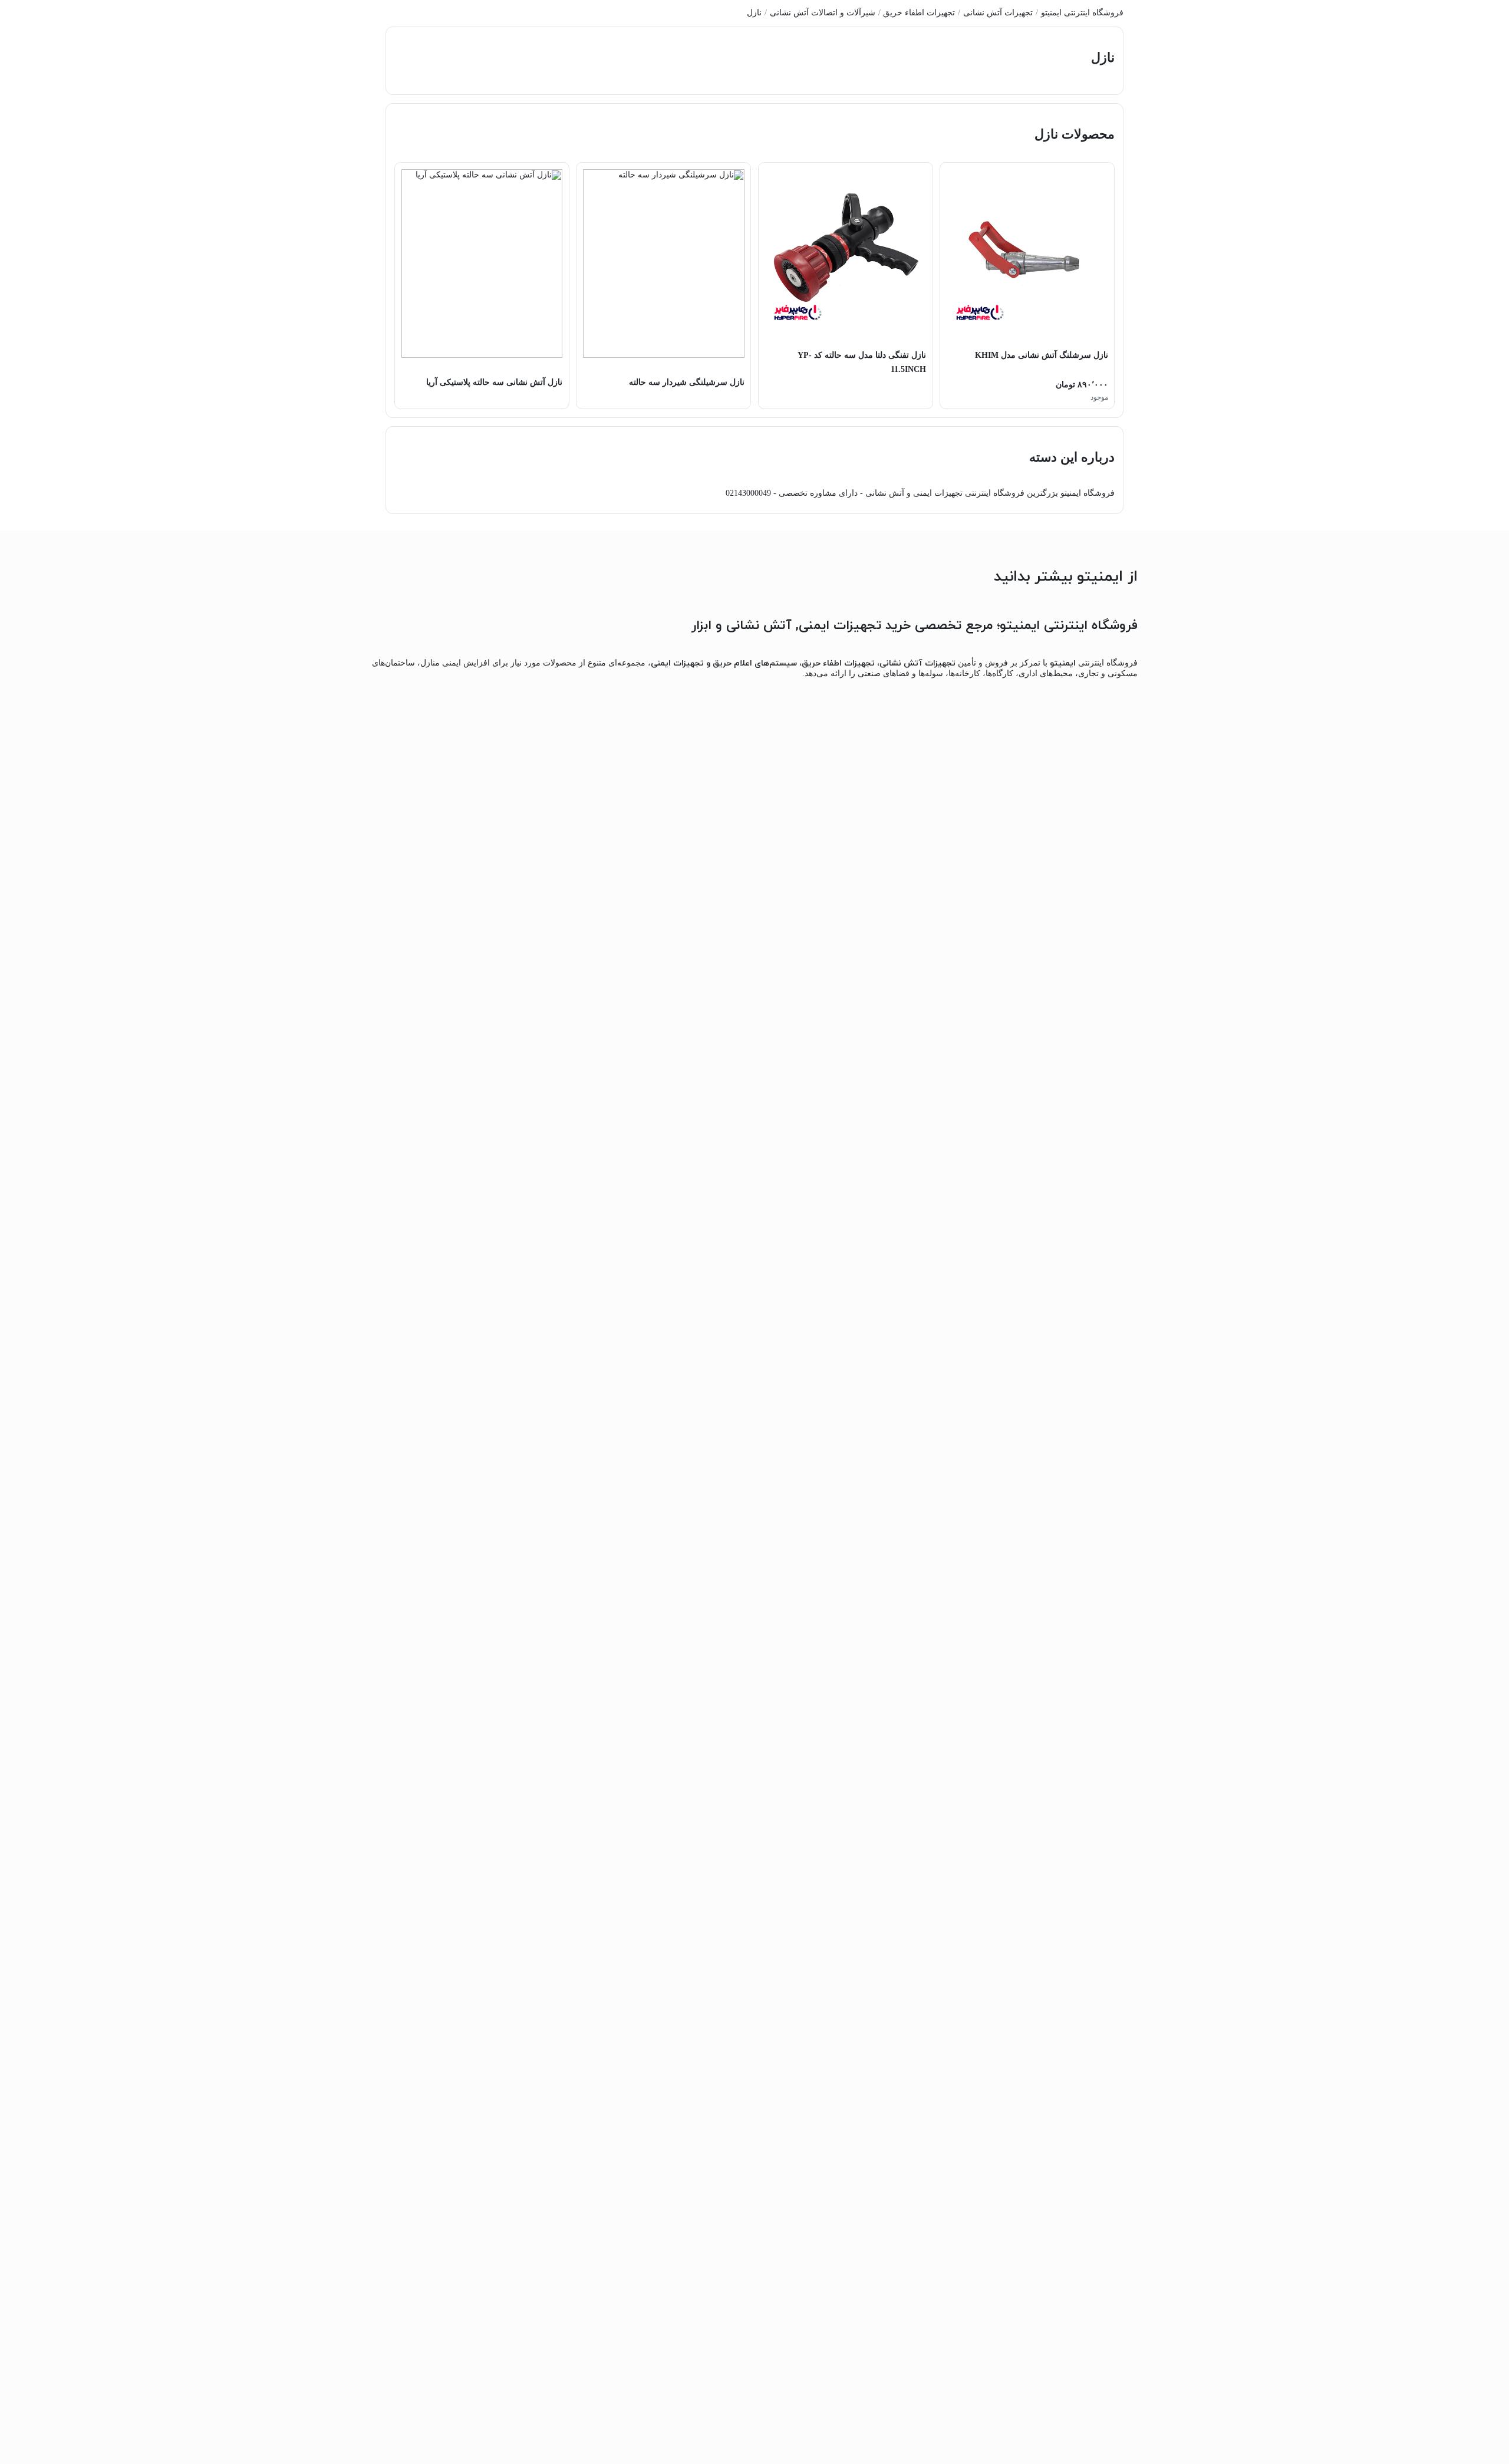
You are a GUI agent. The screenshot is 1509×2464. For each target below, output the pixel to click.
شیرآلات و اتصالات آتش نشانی (823, 13)
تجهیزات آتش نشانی (998, 13)
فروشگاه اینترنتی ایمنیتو (1082, 13)
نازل (754, 13)
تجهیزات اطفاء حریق (919, 13)
